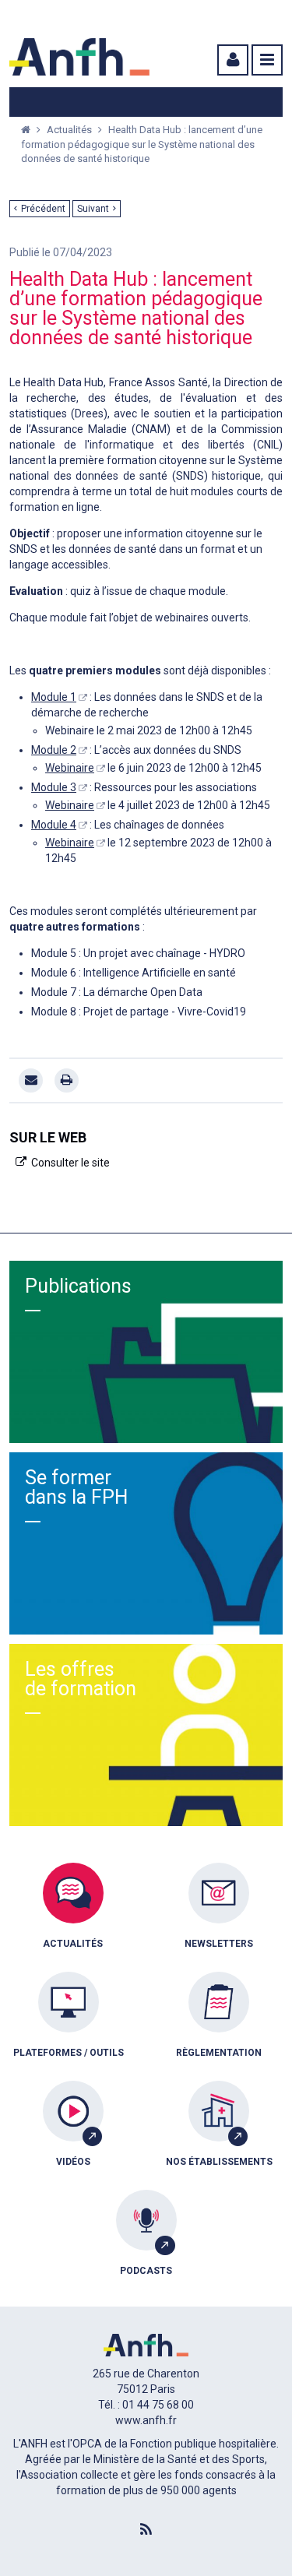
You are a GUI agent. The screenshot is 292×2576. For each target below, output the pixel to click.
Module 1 (54, 697)
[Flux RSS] (146, 2530)
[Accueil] (79, 57)
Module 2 (54, 750)
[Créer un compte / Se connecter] (231, 60)
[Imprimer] (67, 1080)
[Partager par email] (31, 1080)
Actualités (70, 130)
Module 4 (54, 825)
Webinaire (70, 768)
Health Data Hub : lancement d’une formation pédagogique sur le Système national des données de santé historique (142, 144)
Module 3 (54, 787)
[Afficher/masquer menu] (267, 60)
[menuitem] (73, 1917)
